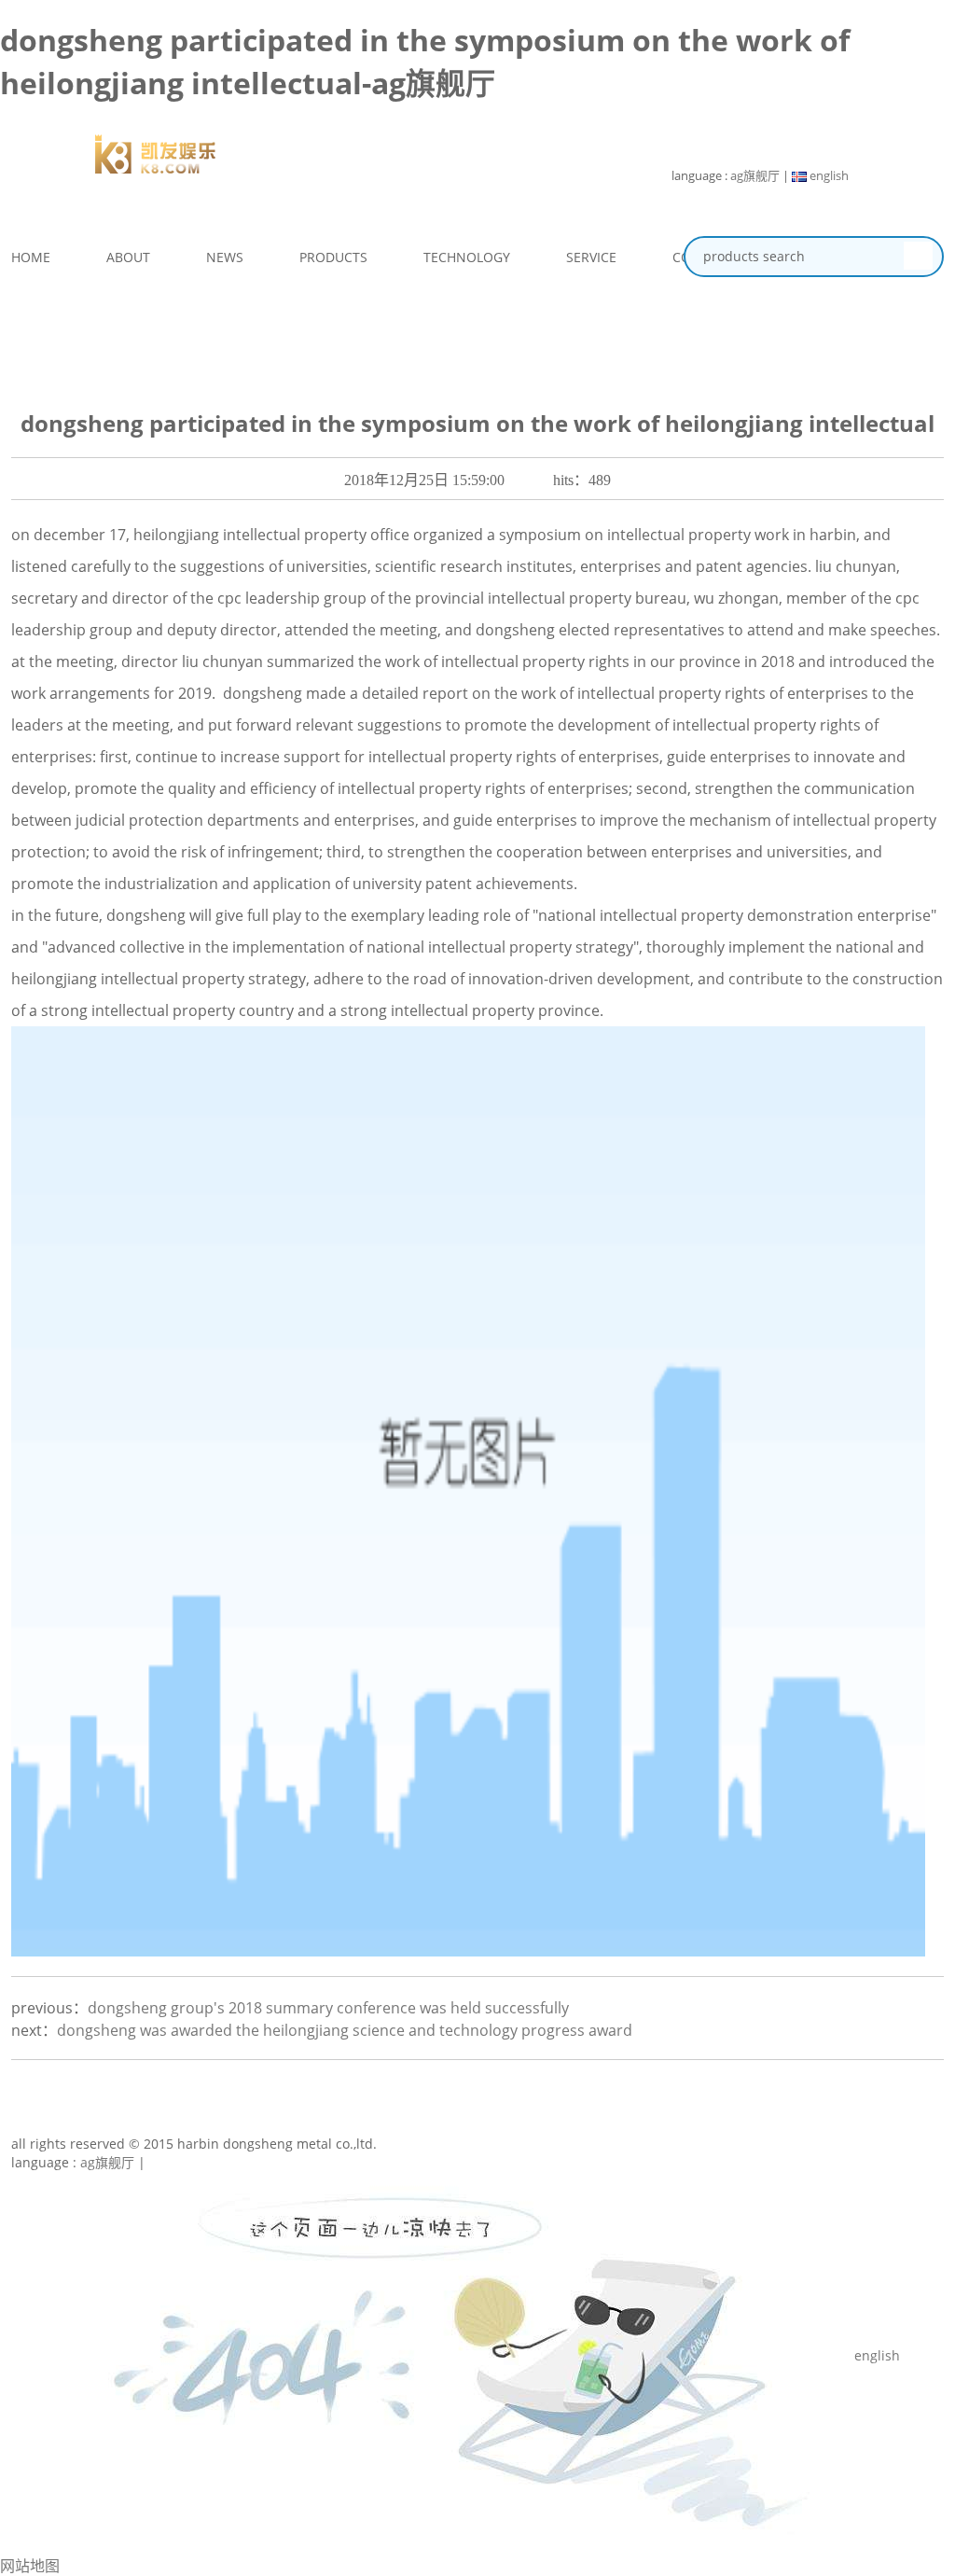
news (225, 257)
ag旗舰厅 (755, 175)
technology (467, 257)
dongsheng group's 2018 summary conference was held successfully (328, 2008)
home (31, 257)
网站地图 (30, 2566)
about (128, 257)
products (333, 257)
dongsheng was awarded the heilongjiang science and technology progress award (345, 2030)
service (591, 257)
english (828, 175)
